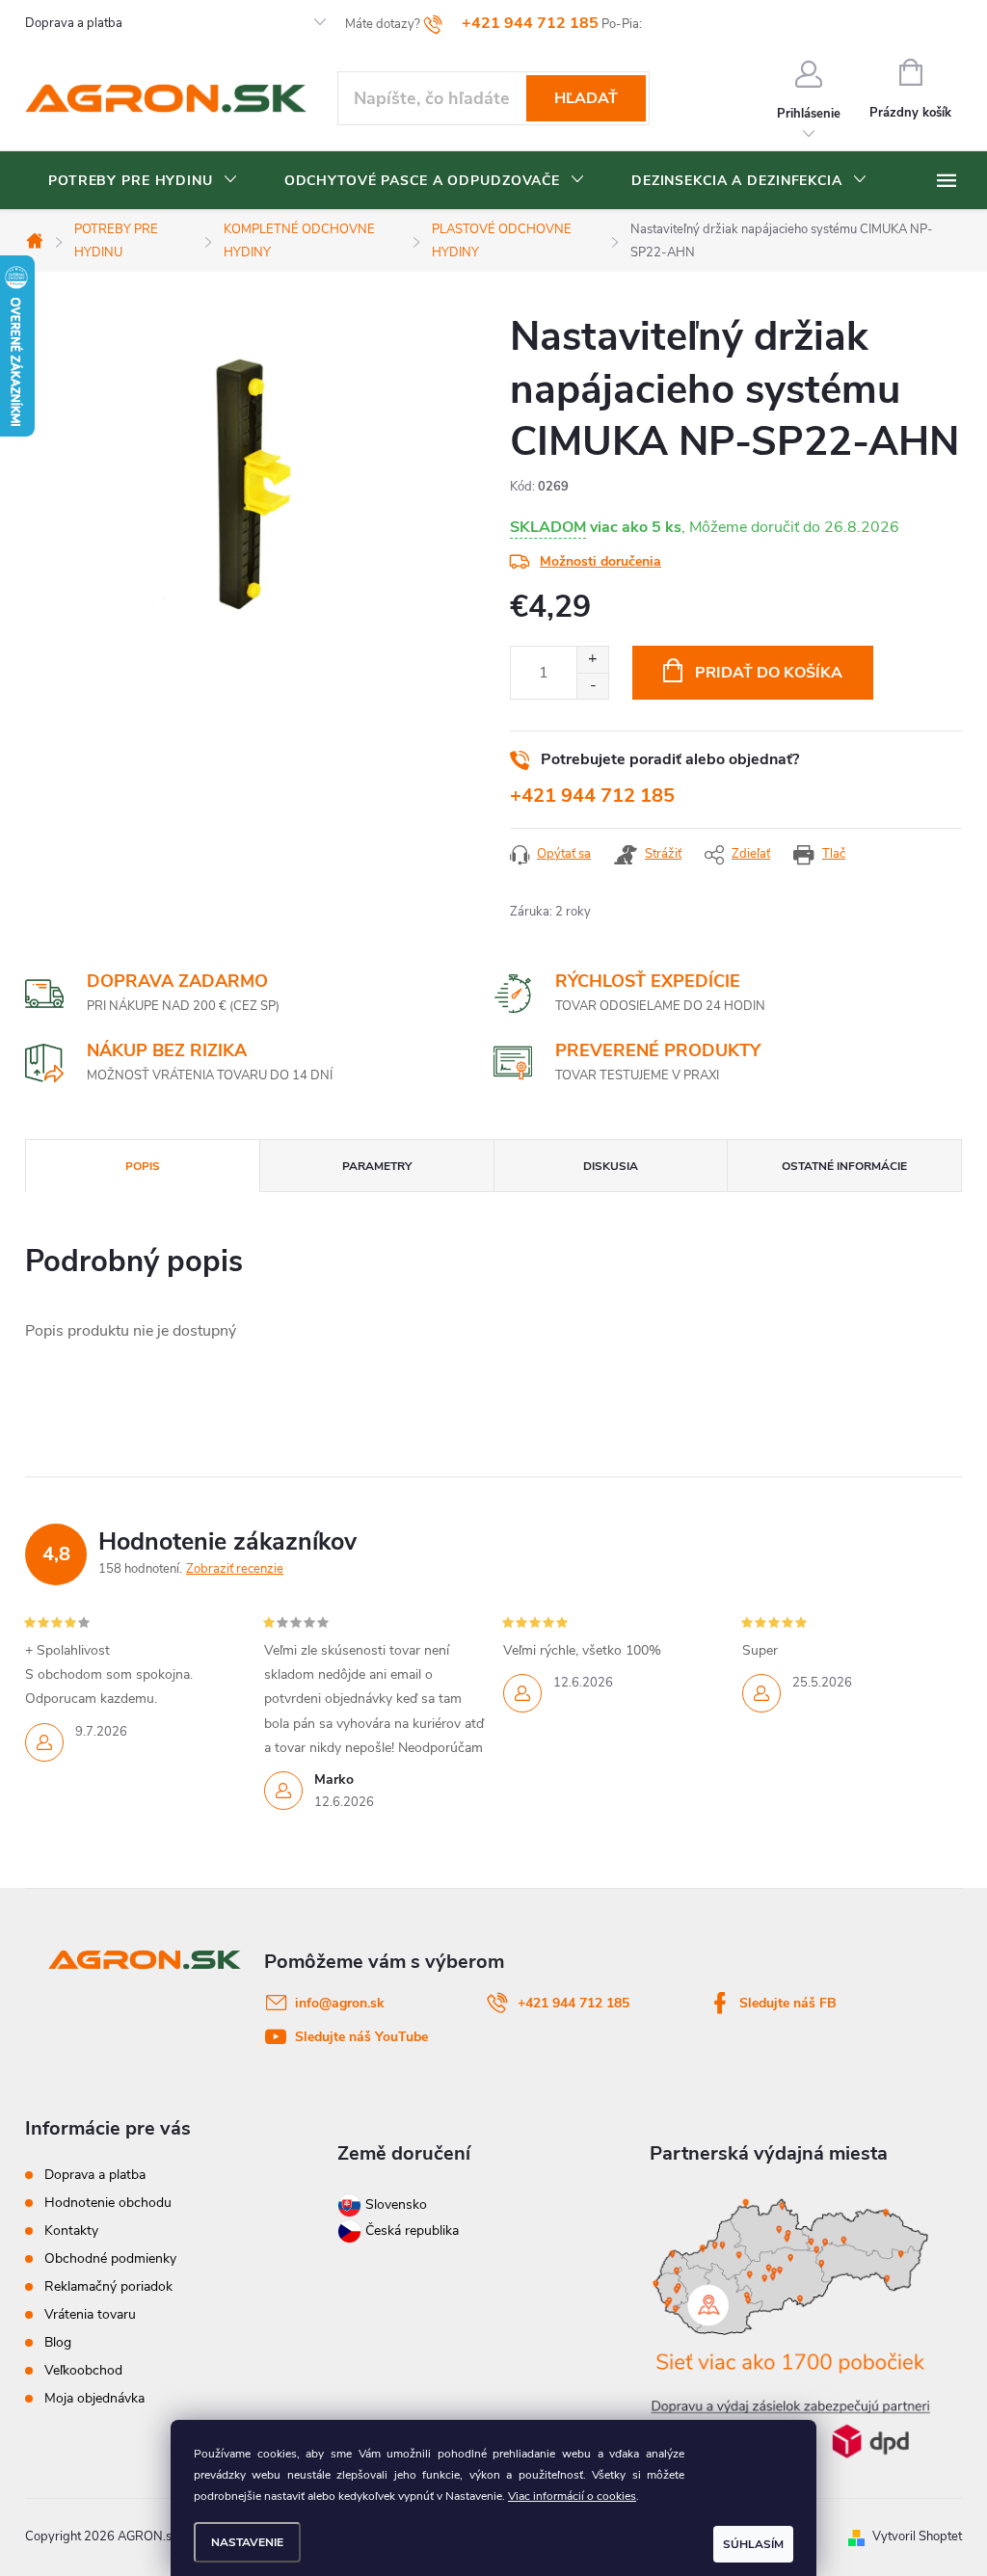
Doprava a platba (74, 23)
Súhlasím (753, 2544)
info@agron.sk (340, 2003)
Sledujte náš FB (788, 2003)
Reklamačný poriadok (108, 2286)
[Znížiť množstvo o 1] (592, 686)
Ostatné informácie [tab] (844, 1166)
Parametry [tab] (377, 1166)
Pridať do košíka (769, 673)
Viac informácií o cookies (572, 2496)
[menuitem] (143, 181)
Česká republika (412, 2231)
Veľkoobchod (83, 2370)
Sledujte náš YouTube (361, 2037)
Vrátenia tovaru (90, 2314)
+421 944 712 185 (592, 796)
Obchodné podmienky (110, 2258)
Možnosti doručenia (600, 561)
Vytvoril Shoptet (917, 2536)
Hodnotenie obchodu (108, 2203)
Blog (58, 2342)
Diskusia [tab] (611, 1166)
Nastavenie (247, 2542)
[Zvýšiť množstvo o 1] (592, 660)
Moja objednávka (94, 2398)
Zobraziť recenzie (235, 1569)
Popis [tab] (143, 1166)
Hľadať (586, 98)
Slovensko (394, 2204)
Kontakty (71, 2231)
